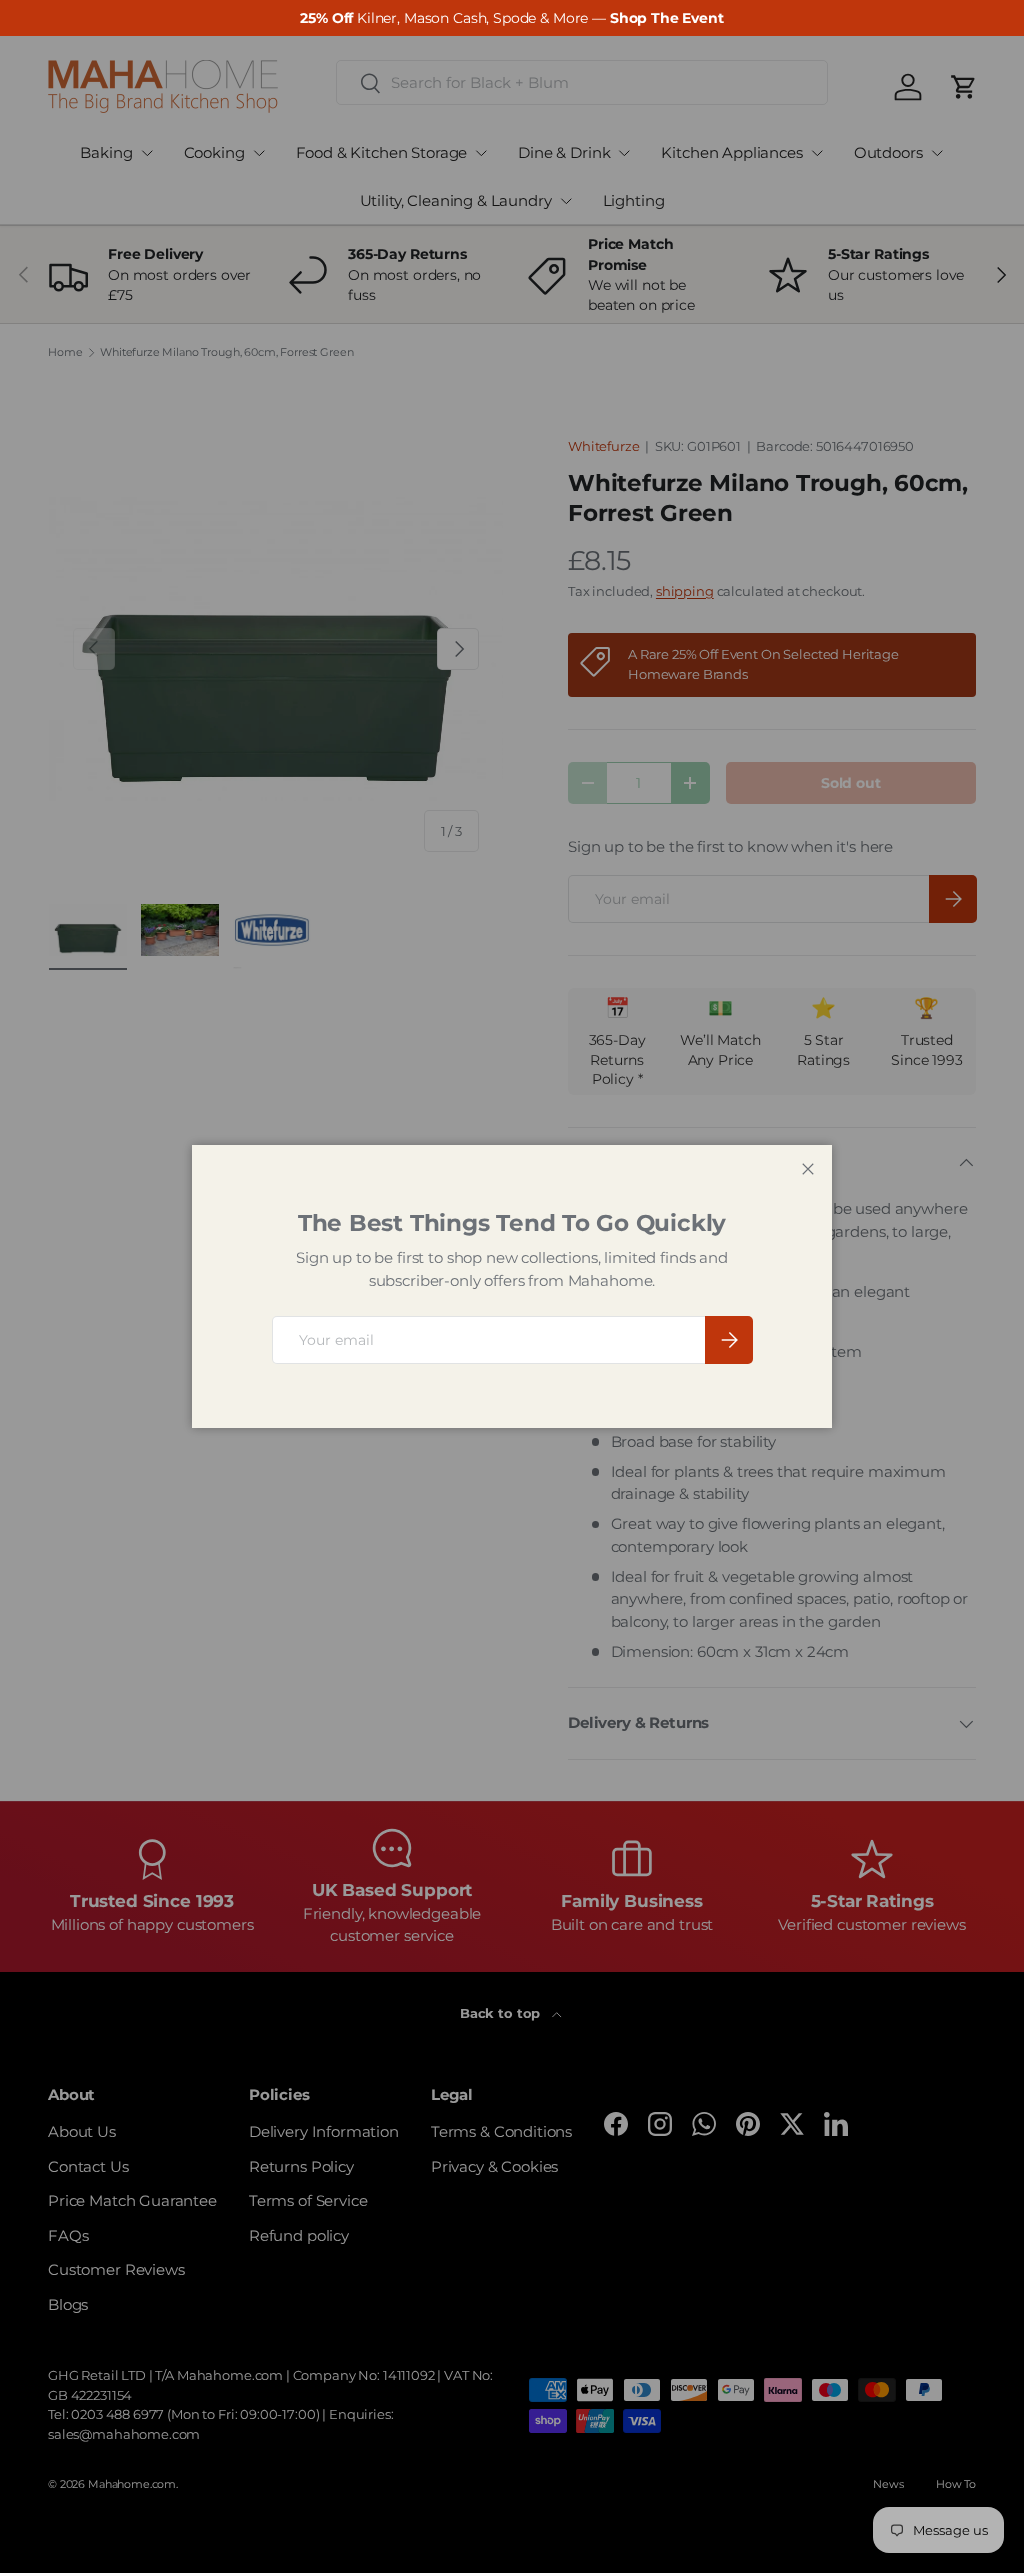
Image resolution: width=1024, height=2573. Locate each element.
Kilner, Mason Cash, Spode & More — (511, 18)
